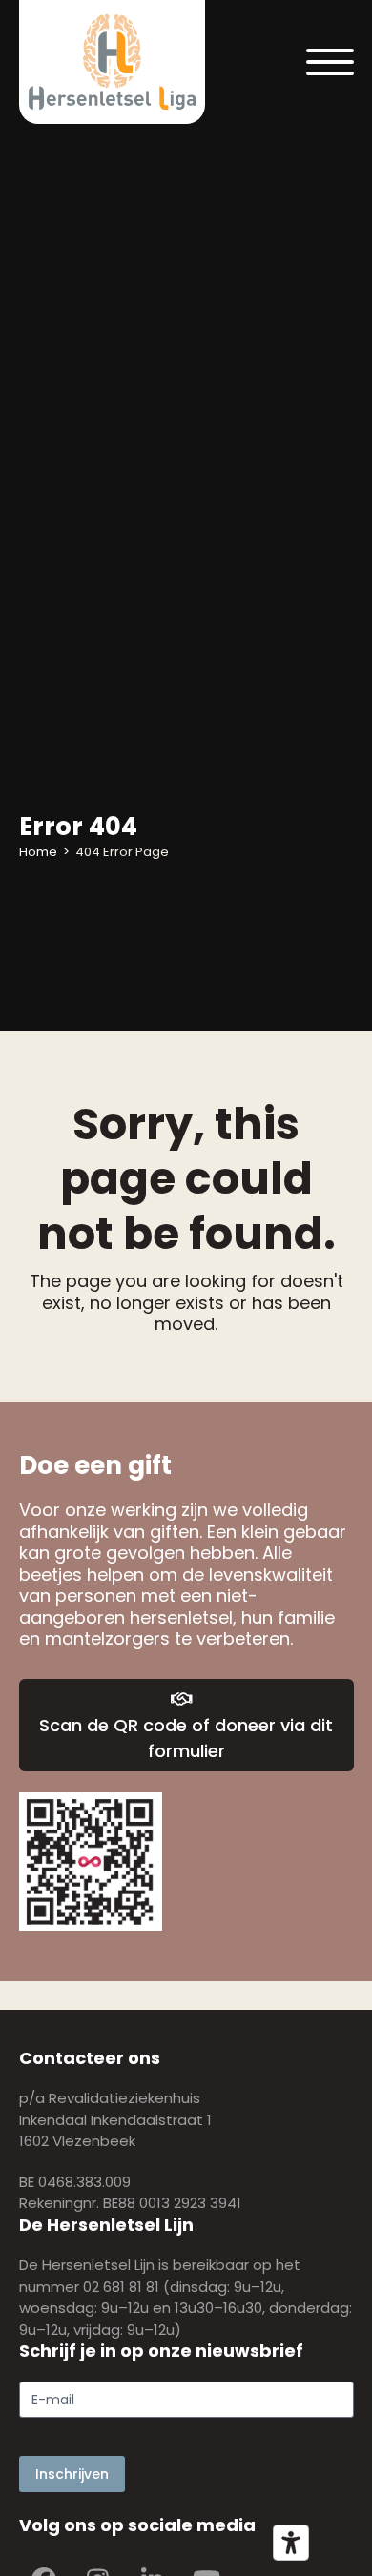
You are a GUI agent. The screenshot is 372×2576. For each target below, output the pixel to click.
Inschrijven (72, 2474)
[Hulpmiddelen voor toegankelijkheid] (291, 2543)
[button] (330, 62)
